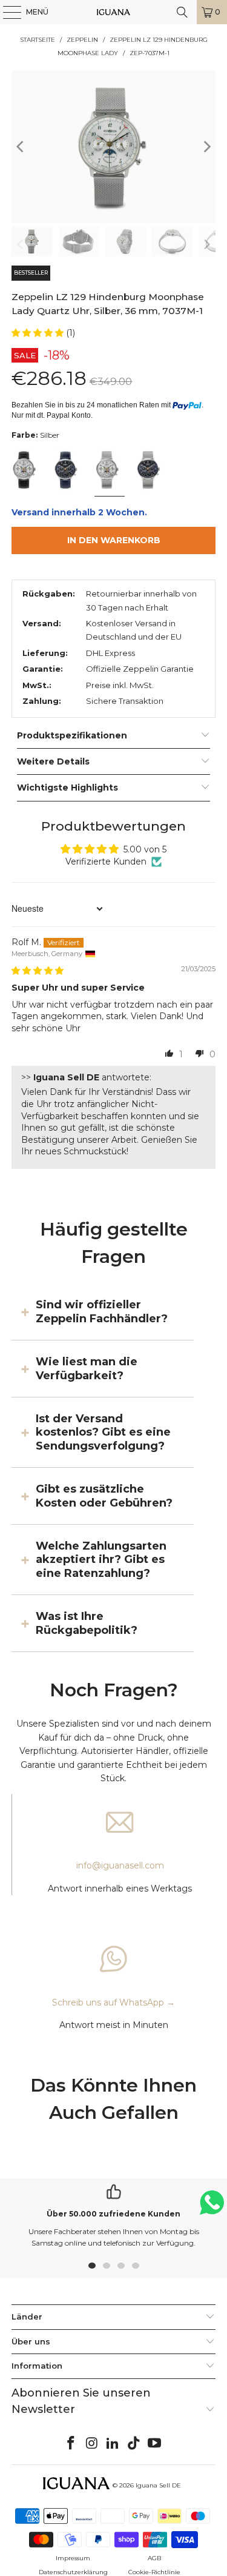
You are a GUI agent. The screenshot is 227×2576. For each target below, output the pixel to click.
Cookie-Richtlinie (154, 2572)
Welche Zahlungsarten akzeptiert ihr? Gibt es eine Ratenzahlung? (101, 1560)
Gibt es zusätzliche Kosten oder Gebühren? (104, 1496)
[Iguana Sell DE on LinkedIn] (113, 2444)
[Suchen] (182, 12)
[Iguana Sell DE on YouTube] (155, 2444)
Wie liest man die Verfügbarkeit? (87, 1368)
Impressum (73, 2558)
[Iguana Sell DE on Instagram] (92, 2444)
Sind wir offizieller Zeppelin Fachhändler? (102, 1311)
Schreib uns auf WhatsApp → (113, 2002)
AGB (154, 2558)
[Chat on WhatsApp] (212, 2208)
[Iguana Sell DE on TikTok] (134, 2444)
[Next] (206, 147)
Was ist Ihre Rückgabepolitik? (87, 1623)
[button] (39, 333)
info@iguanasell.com (120, 1865)
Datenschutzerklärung (73, 2572)
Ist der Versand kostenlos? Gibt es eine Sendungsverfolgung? (103, 1432)
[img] (38, 971)
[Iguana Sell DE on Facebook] (71, 2444)
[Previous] (21, 147)
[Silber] (26, 471)
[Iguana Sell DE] (114, 12)
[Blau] (68, 471)
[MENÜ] (6, 12)
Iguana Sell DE (158, 2485)
